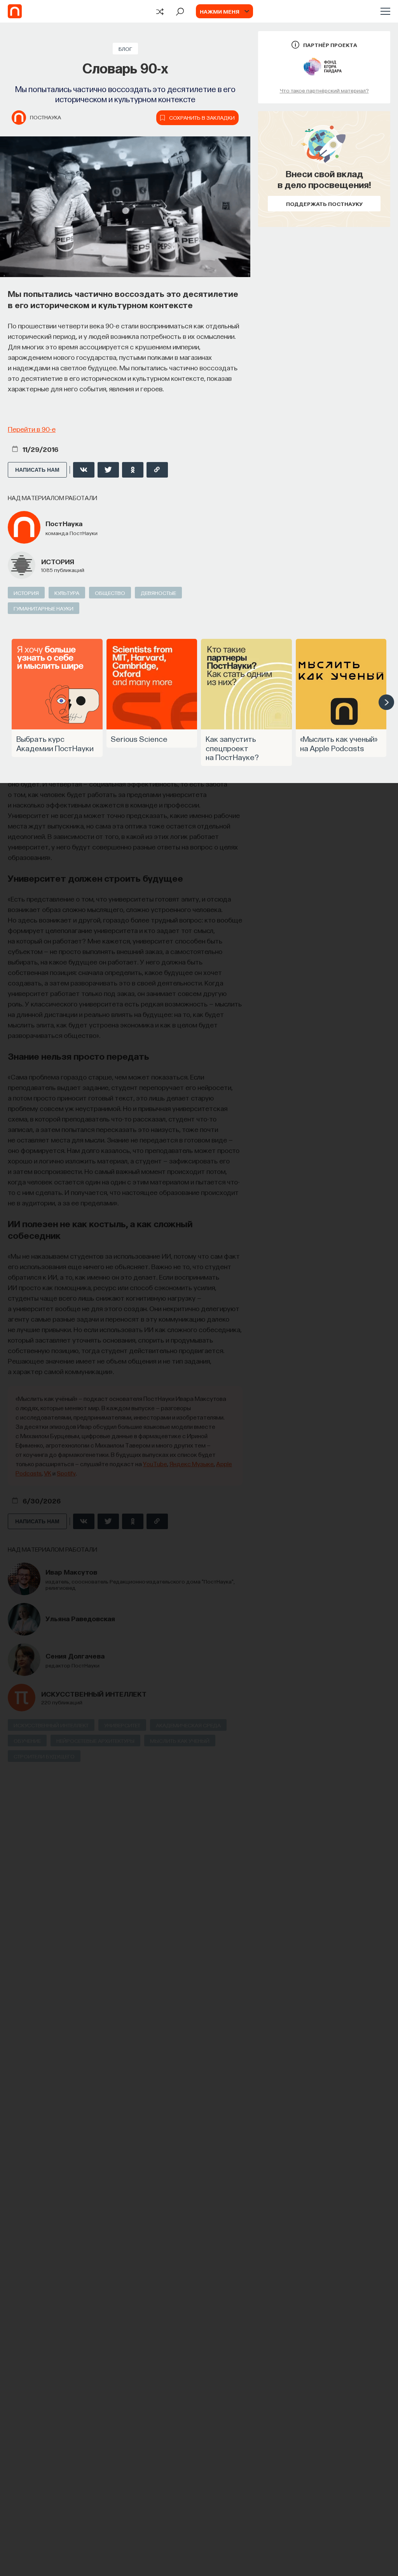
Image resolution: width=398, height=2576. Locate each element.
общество (110, 593)
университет (122, 1725)
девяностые (158, 593)
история (58, 561)
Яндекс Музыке (192, 1464)
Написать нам (37, 470)
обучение (27, 1741)
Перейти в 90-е (32, 429)
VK (48, 1473)
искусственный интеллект (94, 1694)
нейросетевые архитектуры (95, 1741)
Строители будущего (44, 1756)
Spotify (66, 1473)
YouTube (155, 1464)
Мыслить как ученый (180, 1741)
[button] (386, 702)
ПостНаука (45, 117)
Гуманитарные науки (44, 608)
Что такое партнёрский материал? (324, 90)
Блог (125, 49)
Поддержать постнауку (324, 204)
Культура (67, 593)
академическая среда (188, 1725)
